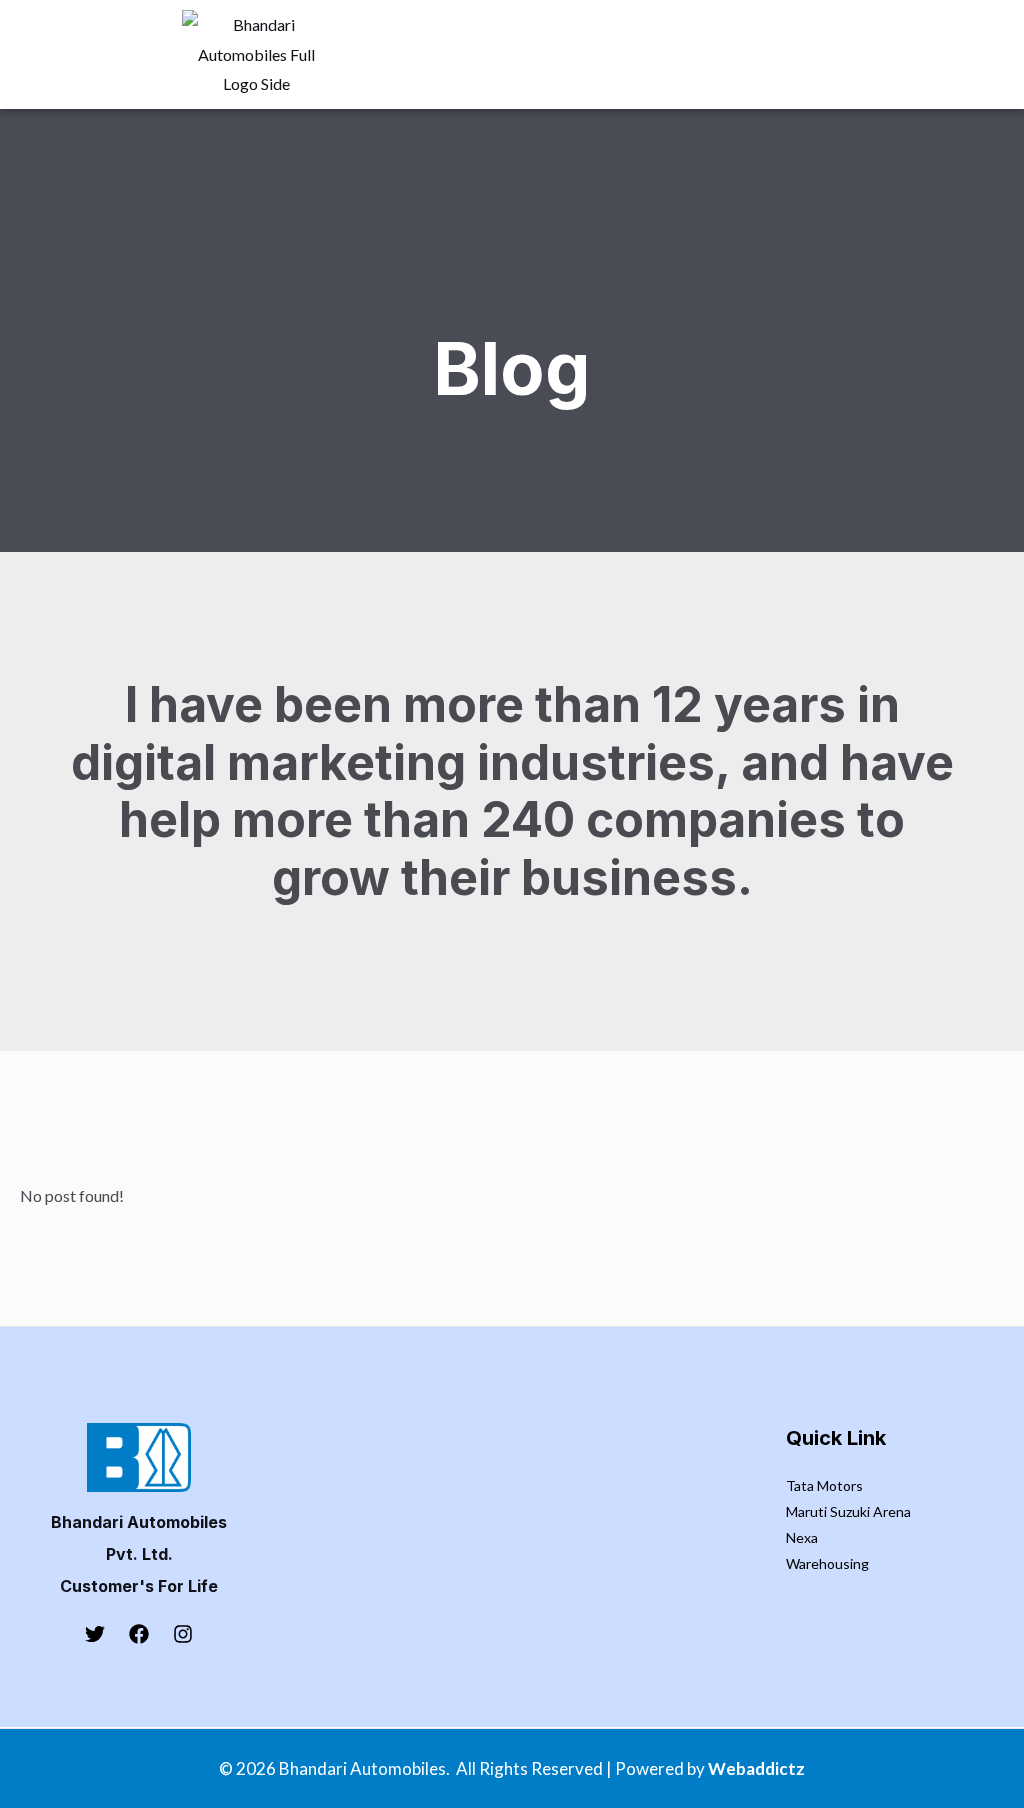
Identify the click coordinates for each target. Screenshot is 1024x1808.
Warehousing (827, 1563)
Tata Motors (824, 1485)
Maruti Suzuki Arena (848, 1511)
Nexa (802, 1537)
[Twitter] (95, 1634)
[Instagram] (183, 1634)
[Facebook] (139, 1634)
